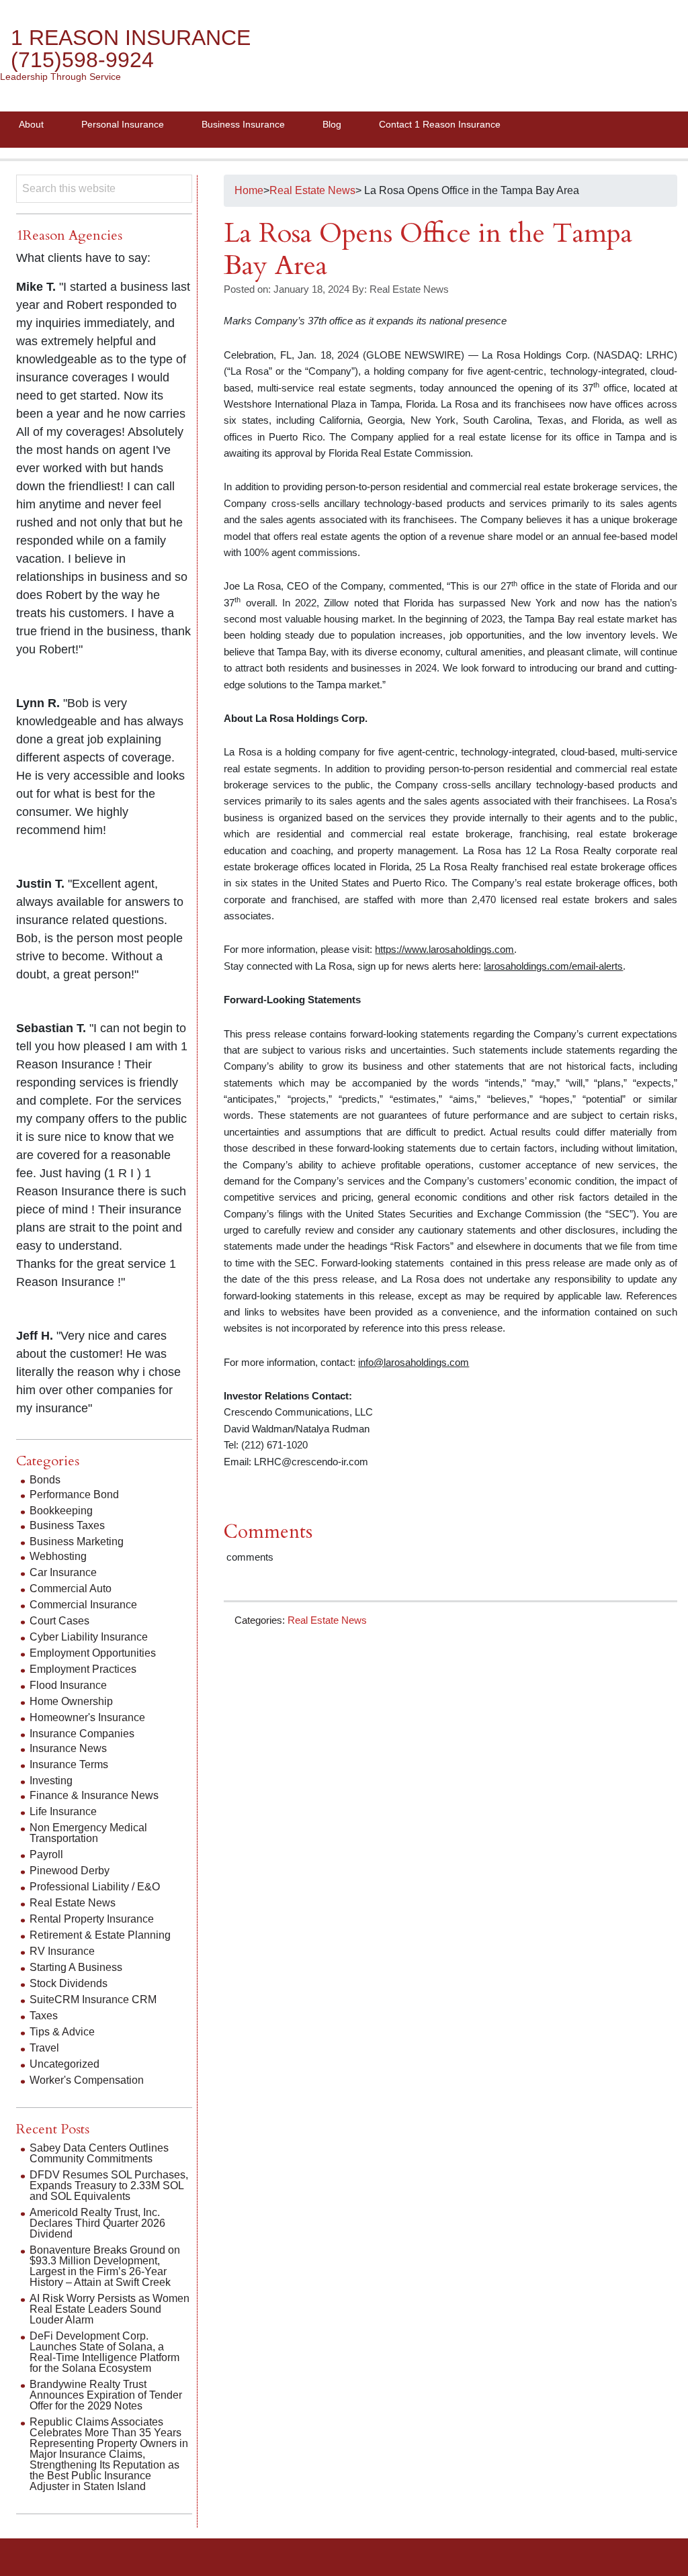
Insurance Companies (82, 1734)
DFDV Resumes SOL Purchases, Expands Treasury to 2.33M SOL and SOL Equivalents (109, 2186)
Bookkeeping (61, 1511)
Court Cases (59, 1621)
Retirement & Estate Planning (100, 1935)
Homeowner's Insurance (87, 1717)
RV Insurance (62, 1951)
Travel (44, 2048)
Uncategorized (64, 2064)
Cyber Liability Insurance (89, 1637)
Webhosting (58, 1556)
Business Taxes (67, 1525)
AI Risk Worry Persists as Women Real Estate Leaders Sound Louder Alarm (110, 2309)
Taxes (44, 2016)
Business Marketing (77, 1542)
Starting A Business (76, 1967)
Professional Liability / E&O (95, 1887)
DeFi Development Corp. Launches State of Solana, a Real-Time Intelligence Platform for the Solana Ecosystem (104, 2352)
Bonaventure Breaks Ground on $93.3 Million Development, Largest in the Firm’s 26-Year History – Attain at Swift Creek (105, 2266)
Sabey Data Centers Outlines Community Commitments (99, 2153)
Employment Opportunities (93, 1653)
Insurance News (68, 1748)
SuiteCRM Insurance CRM (93, 1999)
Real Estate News (327, 1620)
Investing (51, 1781)
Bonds (45, 1480)
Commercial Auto (71, 1589)
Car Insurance (63, 1572)
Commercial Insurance (83, 1605)
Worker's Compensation (87, 2080)
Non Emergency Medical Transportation (88, 1833)
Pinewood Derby (70, 1871)
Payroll (46, 1854)
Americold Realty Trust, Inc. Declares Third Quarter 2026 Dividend (97, 2223)
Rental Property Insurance (92, 1919)
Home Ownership (71, 1701)
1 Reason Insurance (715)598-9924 (131, 49)
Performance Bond (74, 1494)
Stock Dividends (69, 1983)
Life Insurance (63, 1811)
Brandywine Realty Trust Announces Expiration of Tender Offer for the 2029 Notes (106, 2395)
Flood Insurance (68, 1685)
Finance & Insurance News (94, 1795)
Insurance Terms (69, 1764)
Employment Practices (83, 1669)
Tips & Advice (62, 2032)
